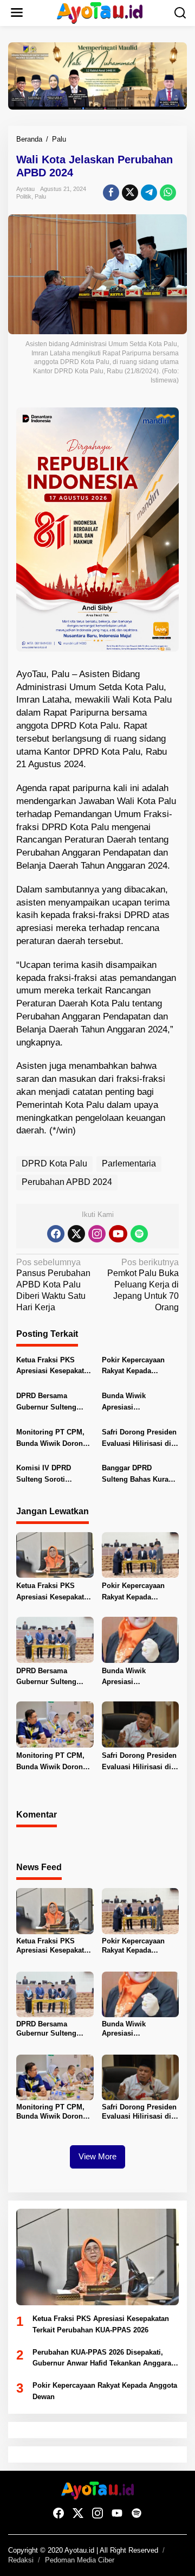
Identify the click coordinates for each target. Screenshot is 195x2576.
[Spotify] (139, 1234)
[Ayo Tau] (100, 12)
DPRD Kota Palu (54, 1163)
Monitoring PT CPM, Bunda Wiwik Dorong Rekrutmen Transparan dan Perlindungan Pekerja (54, 1439)
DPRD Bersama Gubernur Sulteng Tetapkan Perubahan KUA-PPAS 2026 (50, 1402)
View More (97, 2156)
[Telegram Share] (149, 193)
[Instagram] (97, 1234)
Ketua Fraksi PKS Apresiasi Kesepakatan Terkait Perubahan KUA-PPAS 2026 (54, 1367)
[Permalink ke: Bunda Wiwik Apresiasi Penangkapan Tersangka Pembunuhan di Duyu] (141, 1639)
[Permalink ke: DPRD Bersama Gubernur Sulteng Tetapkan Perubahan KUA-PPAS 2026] (55, 1639)
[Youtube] (118, 1234)
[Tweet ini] (130, 193)
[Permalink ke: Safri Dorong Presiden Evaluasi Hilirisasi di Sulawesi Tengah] (141, 1724)
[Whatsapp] (168, 193)
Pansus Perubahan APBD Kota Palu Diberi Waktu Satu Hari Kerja (53, 1285)
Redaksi (21, 2560)
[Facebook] (56, 1234)
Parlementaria (129, 1163)
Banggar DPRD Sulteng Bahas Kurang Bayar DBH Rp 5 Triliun (140, 1475)
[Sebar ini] (111, 193)
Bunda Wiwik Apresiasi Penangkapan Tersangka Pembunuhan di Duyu (138, 1402)
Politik (24, 196)
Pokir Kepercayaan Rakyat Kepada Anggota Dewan (133, 1367)
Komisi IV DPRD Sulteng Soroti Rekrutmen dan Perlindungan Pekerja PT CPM (53, 1475)
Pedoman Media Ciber (80, 2560)
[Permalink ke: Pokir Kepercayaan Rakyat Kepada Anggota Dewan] (141, 1555)
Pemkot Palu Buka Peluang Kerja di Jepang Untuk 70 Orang (143, 1285)
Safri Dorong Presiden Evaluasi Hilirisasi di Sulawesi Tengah (139, 1439)
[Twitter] (76, 1234)
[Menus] (17, 13)
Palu (40, 196)
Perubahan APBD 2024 (67, 1182)
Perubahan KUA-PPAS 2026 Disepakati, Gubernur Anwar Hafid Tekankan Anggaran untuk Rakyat (104, 2359)
